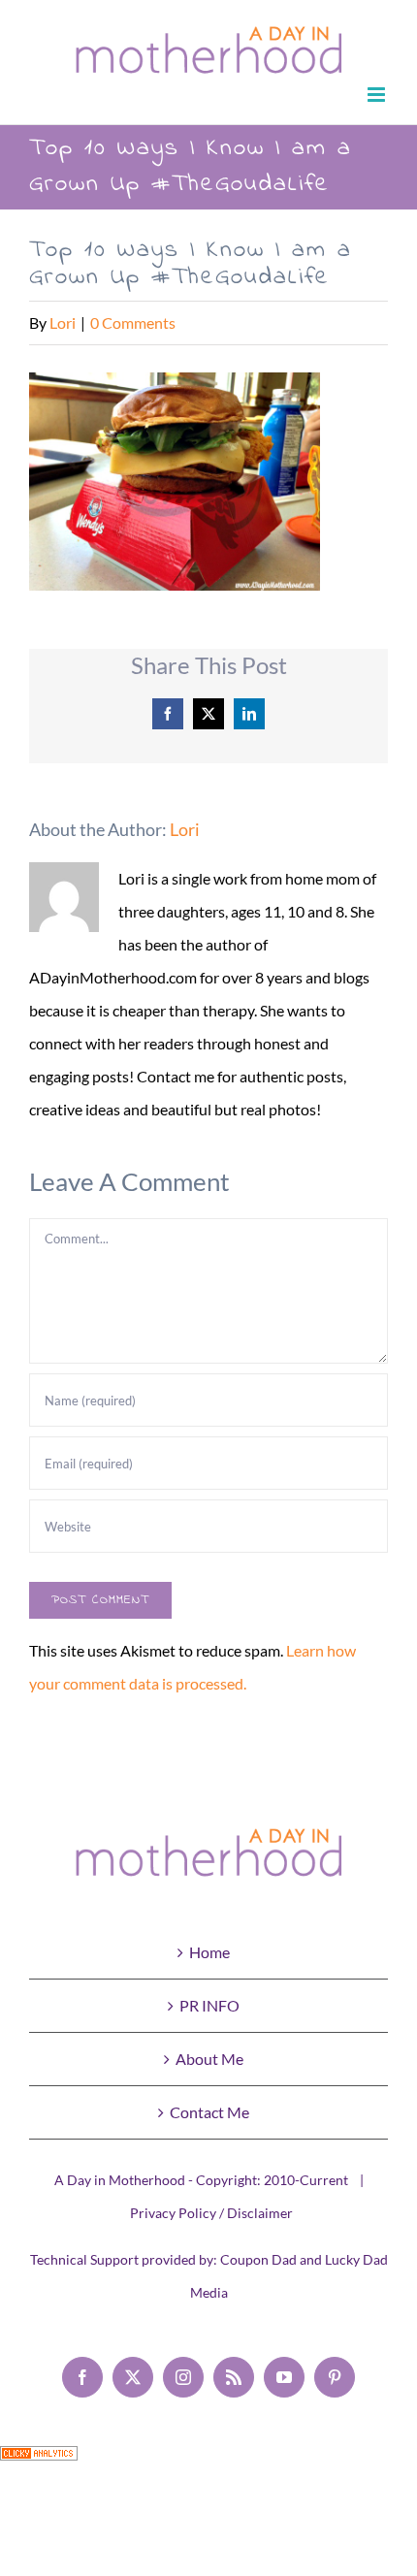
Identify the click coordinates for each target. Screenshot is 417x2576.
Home (209, 1952)
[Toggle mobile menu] (378, 95)
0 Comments (133, 322)
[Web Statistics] (39, 2462)
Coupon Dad (258, 2259)
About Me (209, 2059)
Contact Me (209, 2112)
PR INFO (209, 2005)
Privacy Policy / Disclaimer (211, 2213)
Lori (63, 322)
